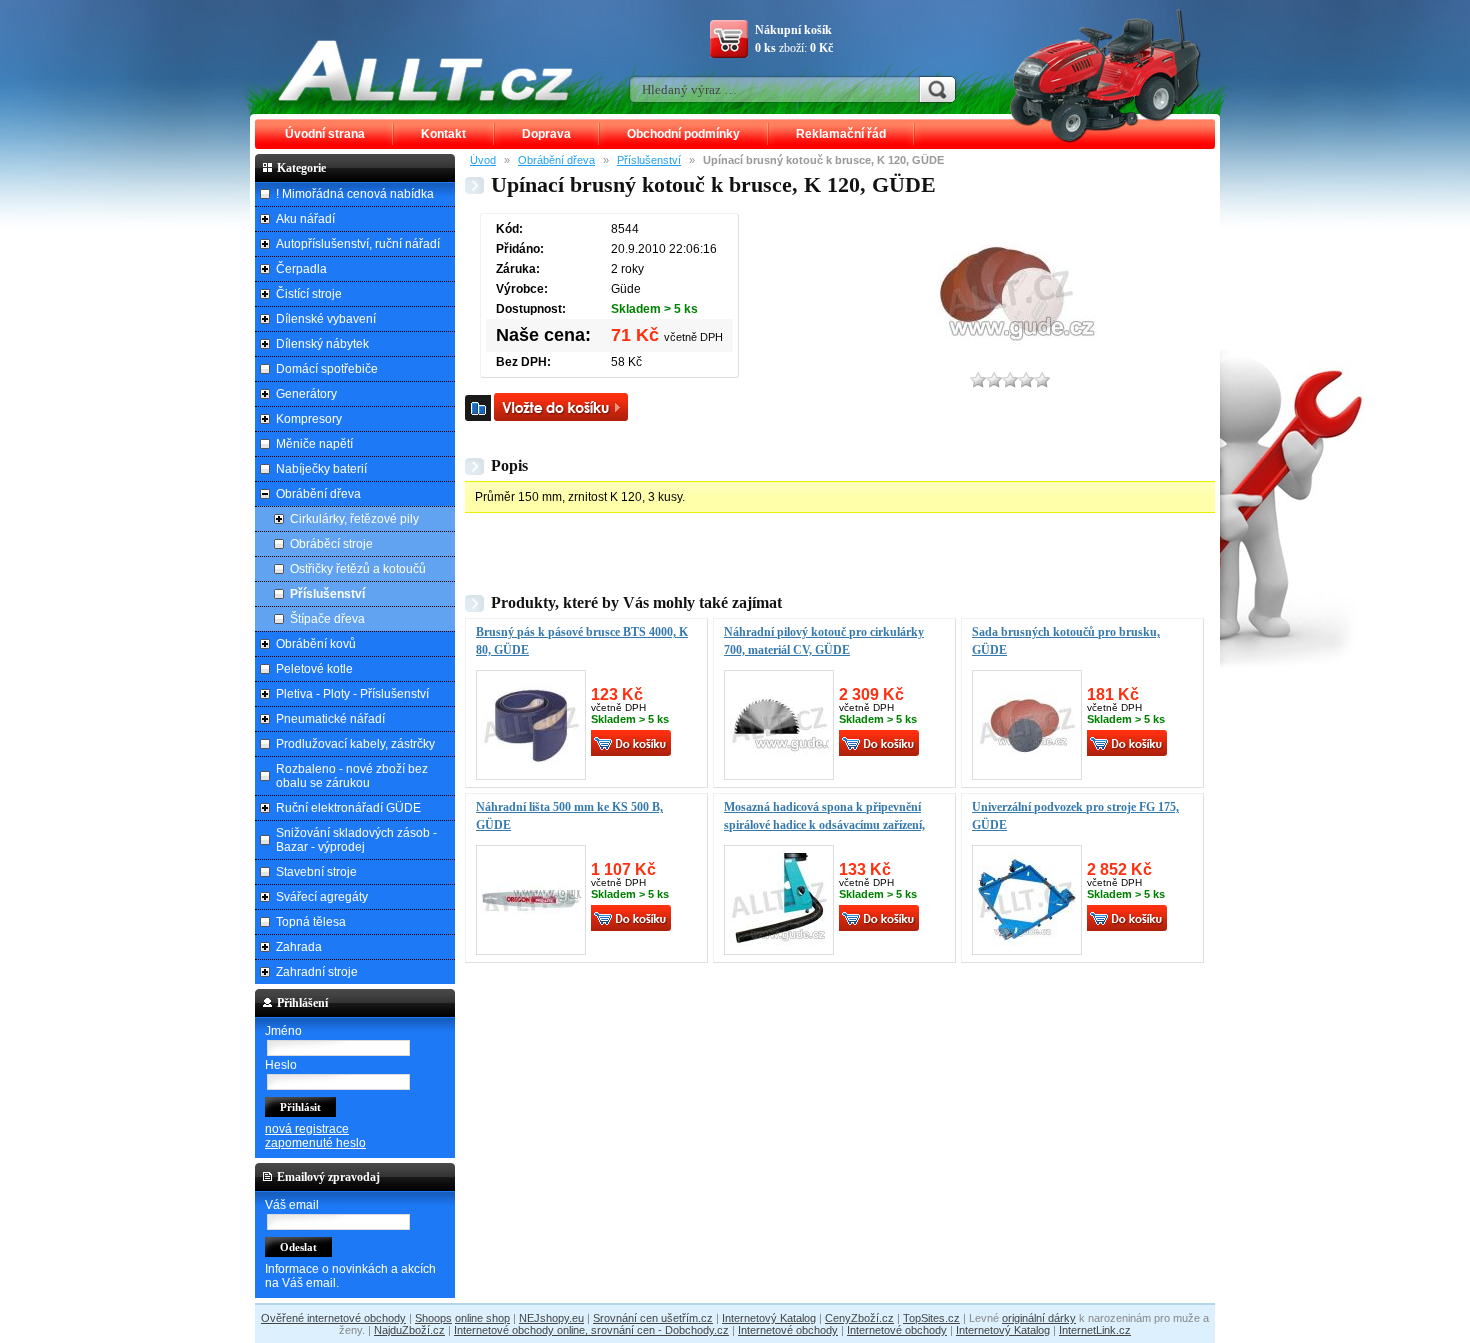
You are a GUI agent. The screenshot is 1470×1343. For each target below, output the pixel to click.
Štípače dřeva (327, 619)
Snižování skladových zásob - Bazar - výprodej (356, 840)
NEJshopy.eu (551, 1318)
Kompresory (309, 419)
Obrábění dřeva (556, 160)
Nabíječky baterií (321, 469)
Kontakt (443, 134)
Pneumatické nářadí (330, 719)
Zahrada (299, 947)
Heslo (281, 1065)
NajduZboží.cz (409, 1330)
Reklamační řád (841, 134)
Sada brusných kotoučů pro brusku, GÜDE (1066, 641)
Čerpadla (301, 269)
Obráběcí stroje (331, 544)
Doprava (546, 134)
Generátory (306, 394)
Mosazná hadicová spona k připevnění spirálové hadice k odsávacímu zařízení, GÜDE (824, 825)
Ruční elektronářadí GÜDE (348, 808)
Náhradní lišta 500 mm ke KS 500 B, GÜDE (569, 816)
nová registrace (307, 1129)
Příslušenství (649, 160)
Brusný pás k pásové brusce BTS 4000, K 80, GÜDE (582, 641)
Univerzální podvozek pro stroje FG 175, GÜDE (1075, 816)
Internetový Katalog (769, 1318)
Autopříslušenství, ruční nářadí (358, 244)
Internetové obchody (788, 1330)
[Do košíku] (561, 407)
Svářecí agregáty (322, 897)
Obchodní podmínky (683, 134)
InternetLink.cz (1095, 1330)
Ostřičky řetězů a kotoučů (358, 569)
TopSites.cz (931, 1318)
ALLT (426, 70)
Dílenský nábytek (322, 344)
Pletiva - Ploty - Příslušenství (352, 694)
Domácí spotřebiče (327, 369)
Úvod (483, 160)
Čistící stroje (309, 294)
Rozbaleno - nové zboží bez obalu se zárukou (352, 776)
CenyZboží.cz (859, 1318)
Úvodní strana (325, 134)
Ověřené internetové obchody (333, 1318)
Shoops (433, 1318)
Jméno (283, 1031)
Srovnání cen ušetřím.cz (653, 1318)
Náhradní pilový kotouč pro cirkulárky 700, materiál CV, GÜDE (824, 641)
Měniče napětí (314, 444)
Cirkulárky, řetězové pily (354, 519)
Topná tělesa (311, 922)
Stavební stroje (316, 872)
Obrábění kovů (316, 644)
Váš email (292, 1205)
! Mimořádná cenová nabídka (355, 194)
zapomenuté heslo (315, 1143)
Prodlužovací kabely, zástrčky (355, 744)
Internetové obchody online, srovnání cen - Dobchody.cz (591, 1330)
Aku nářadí (305, 219)
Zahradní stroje (317, 972)
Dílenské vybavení (326, 319)
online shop (482, 1318)
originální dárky (1039, 1318)
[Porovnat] (478, 408)
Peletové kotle (314, 669)
